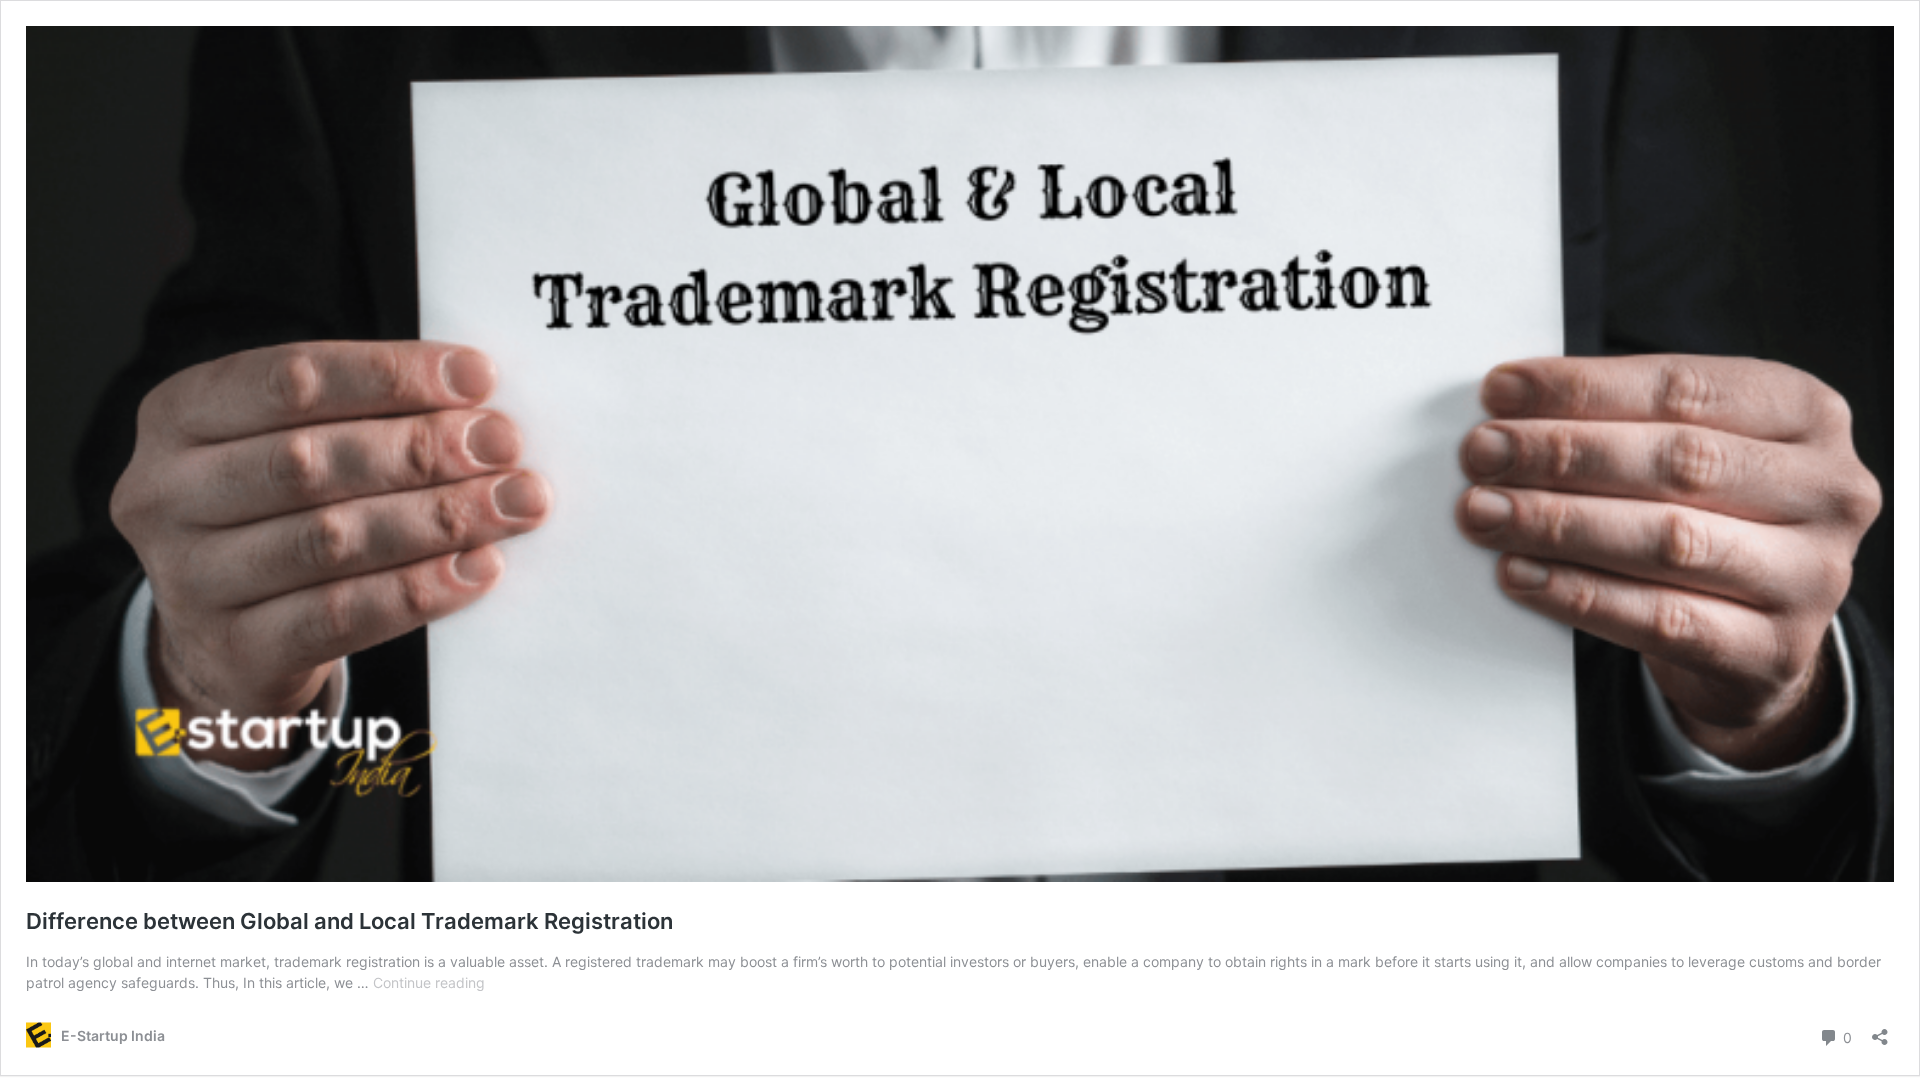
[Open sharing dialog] (1880, 1030)
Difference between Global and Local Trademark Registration (349, 921)
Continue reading (429, 982)
